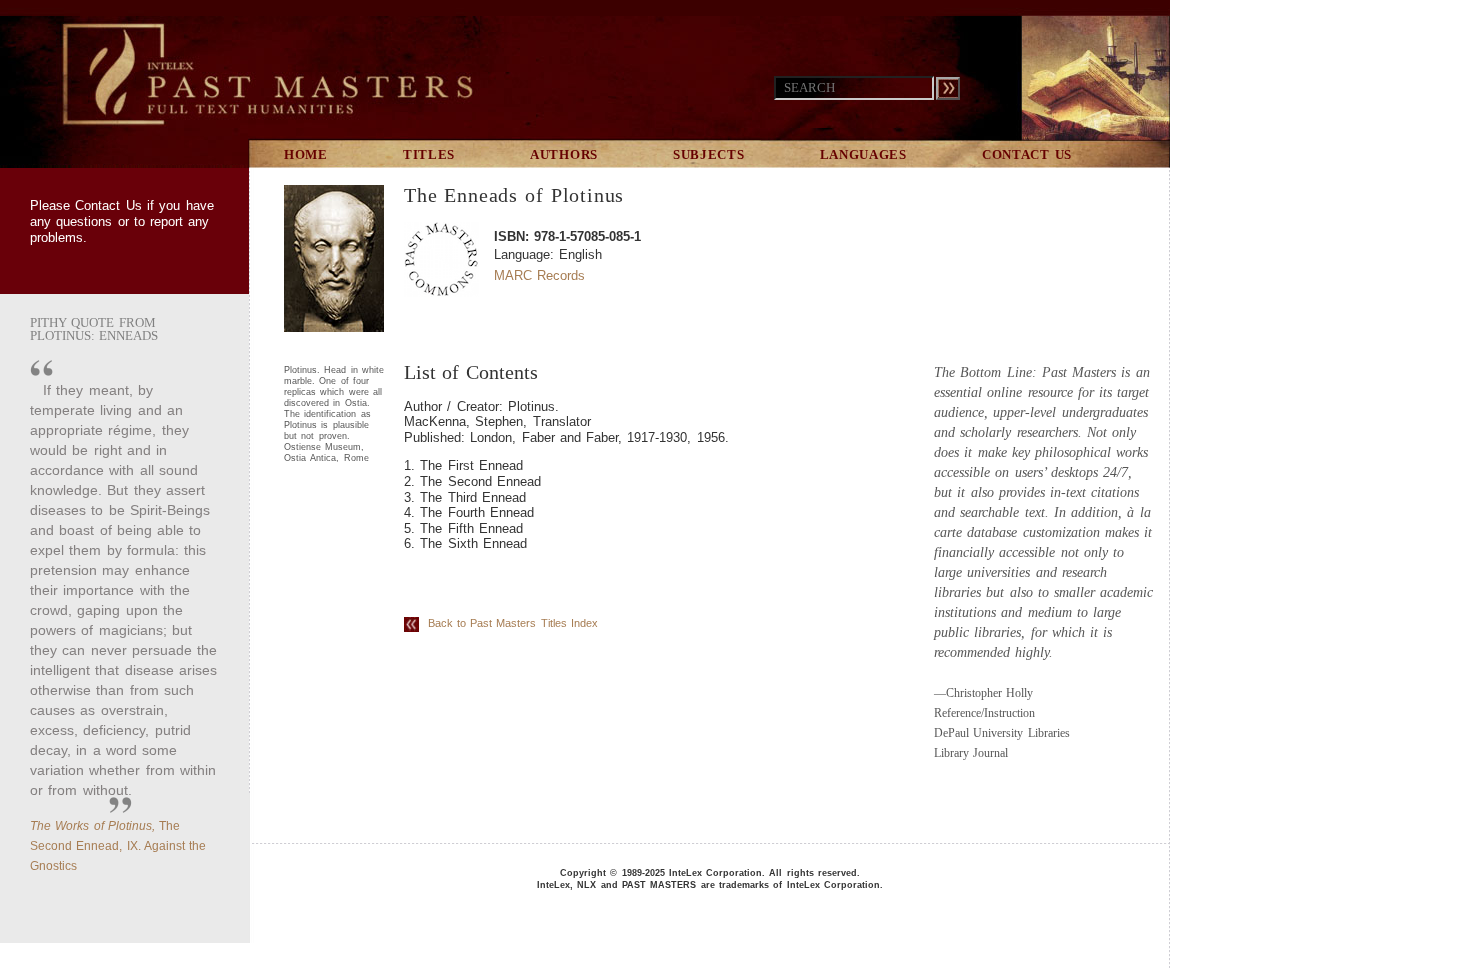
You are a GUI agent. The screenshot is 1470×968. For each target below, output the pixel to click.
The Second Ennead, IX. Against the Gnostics (118, 846)
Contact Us (108, 205)
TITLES (429, 154)
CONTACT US (1027, 154)
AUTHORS (564, 154)
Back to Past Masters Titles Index (508, 623)
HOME (306, 154)
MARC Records (539, 275)
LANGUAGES (863, 154)
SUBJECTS (709, 154)
